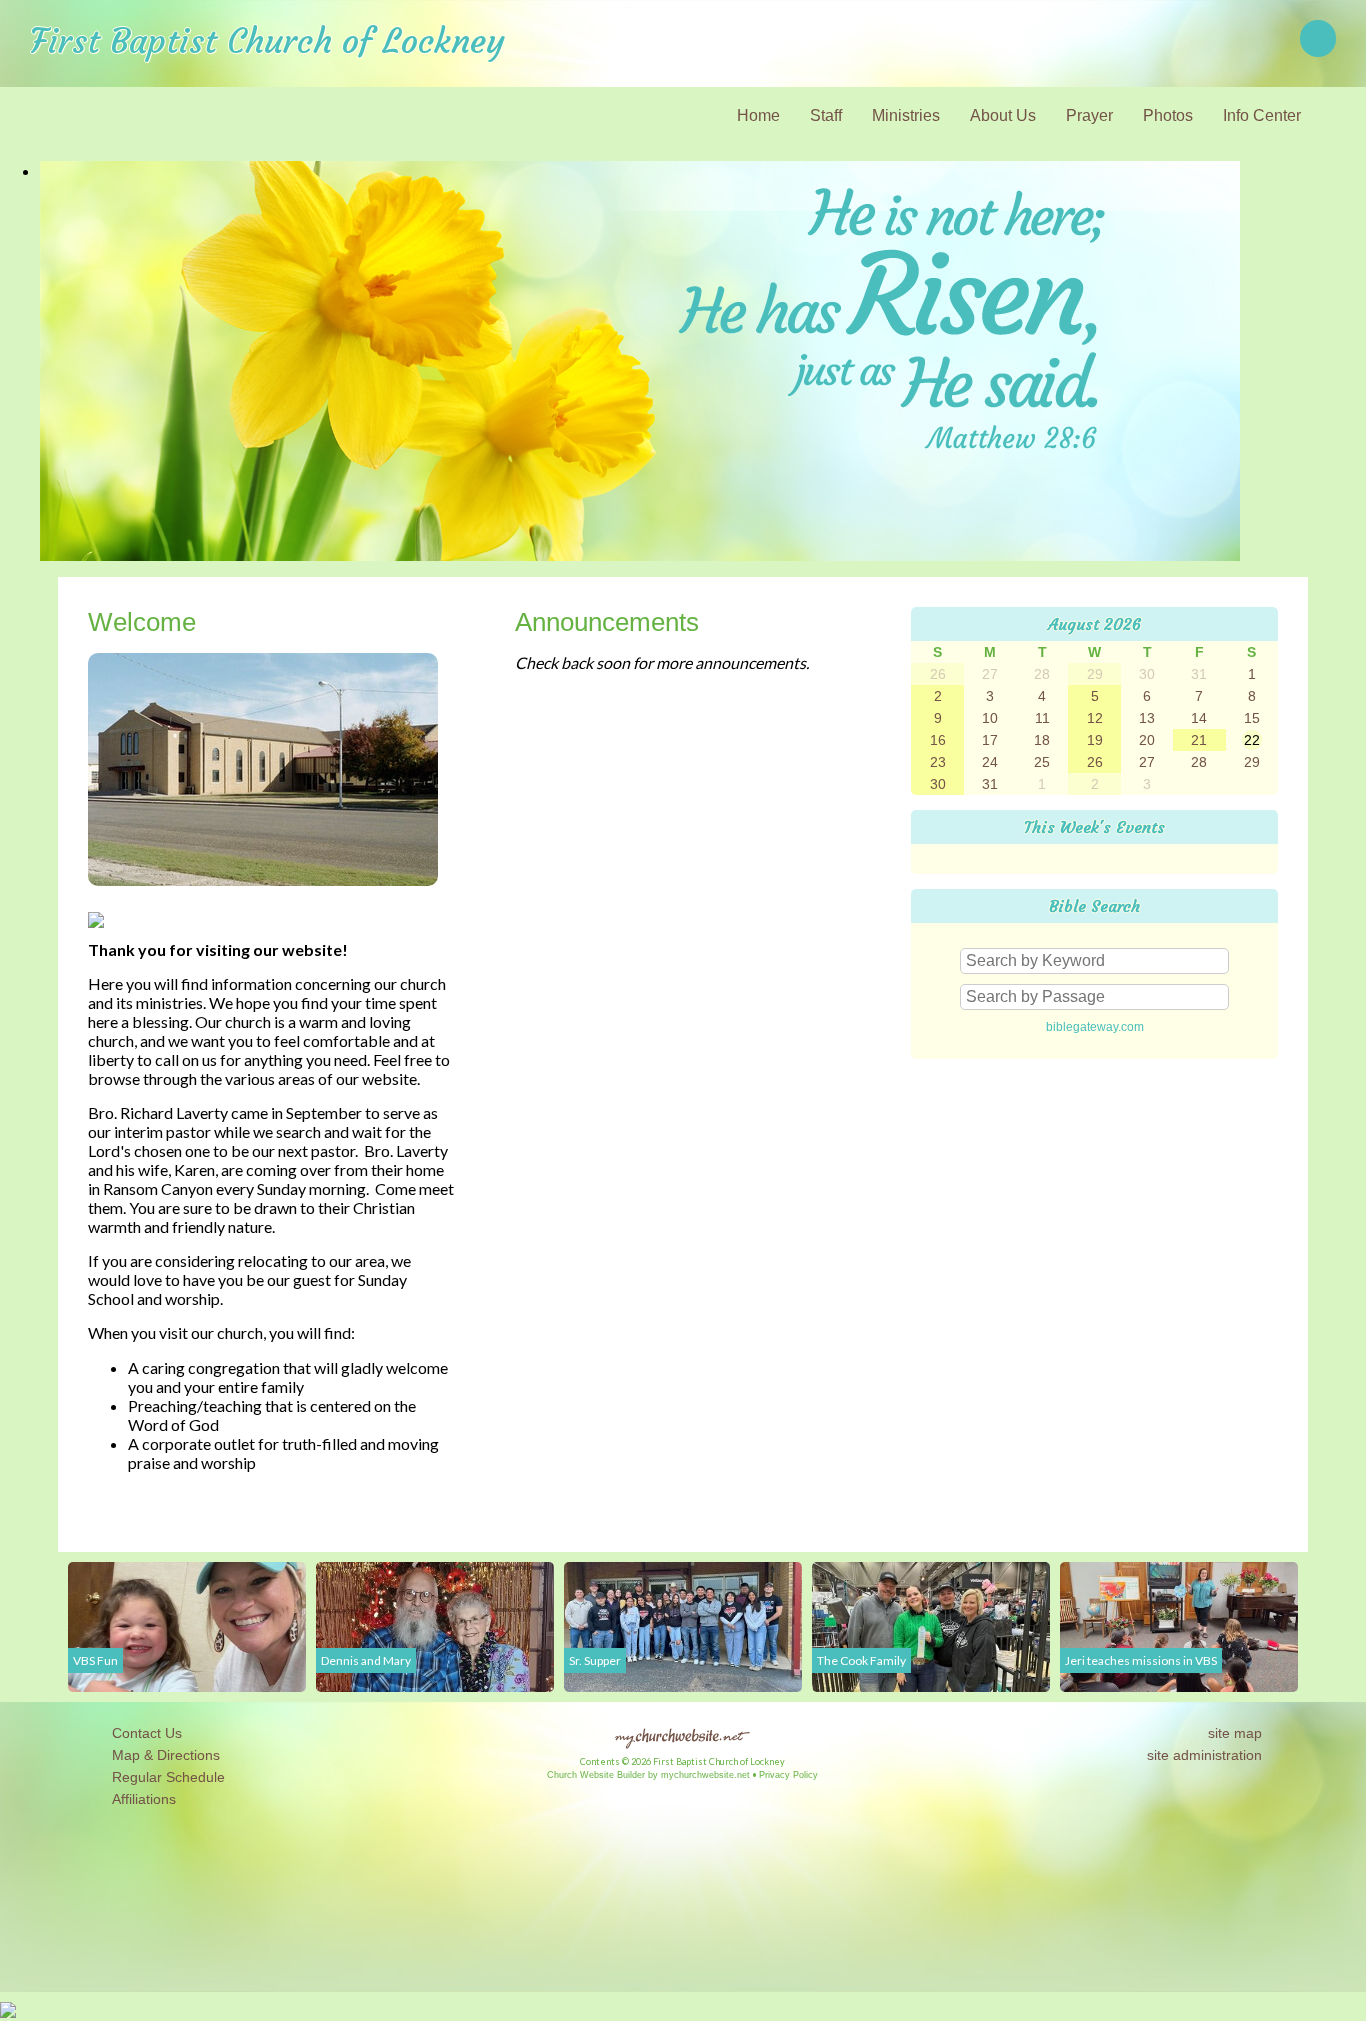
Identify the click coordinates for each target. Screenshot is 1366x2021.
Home (758, 115)
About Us (1003, 115)
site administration (1204, 1755)
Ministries (906, 115)
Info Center (1262, 115)
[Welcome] (263, 894)
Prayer (1089, 115)
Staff (826, 115)
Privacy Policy (788, 1775)
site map (1235, 1733)
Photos (1168, 115)
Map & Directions (162, 1755)
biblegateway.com (1095, 1027)
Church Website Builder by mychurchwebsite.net (648, 1775)
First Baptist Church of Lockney (267, 41)
